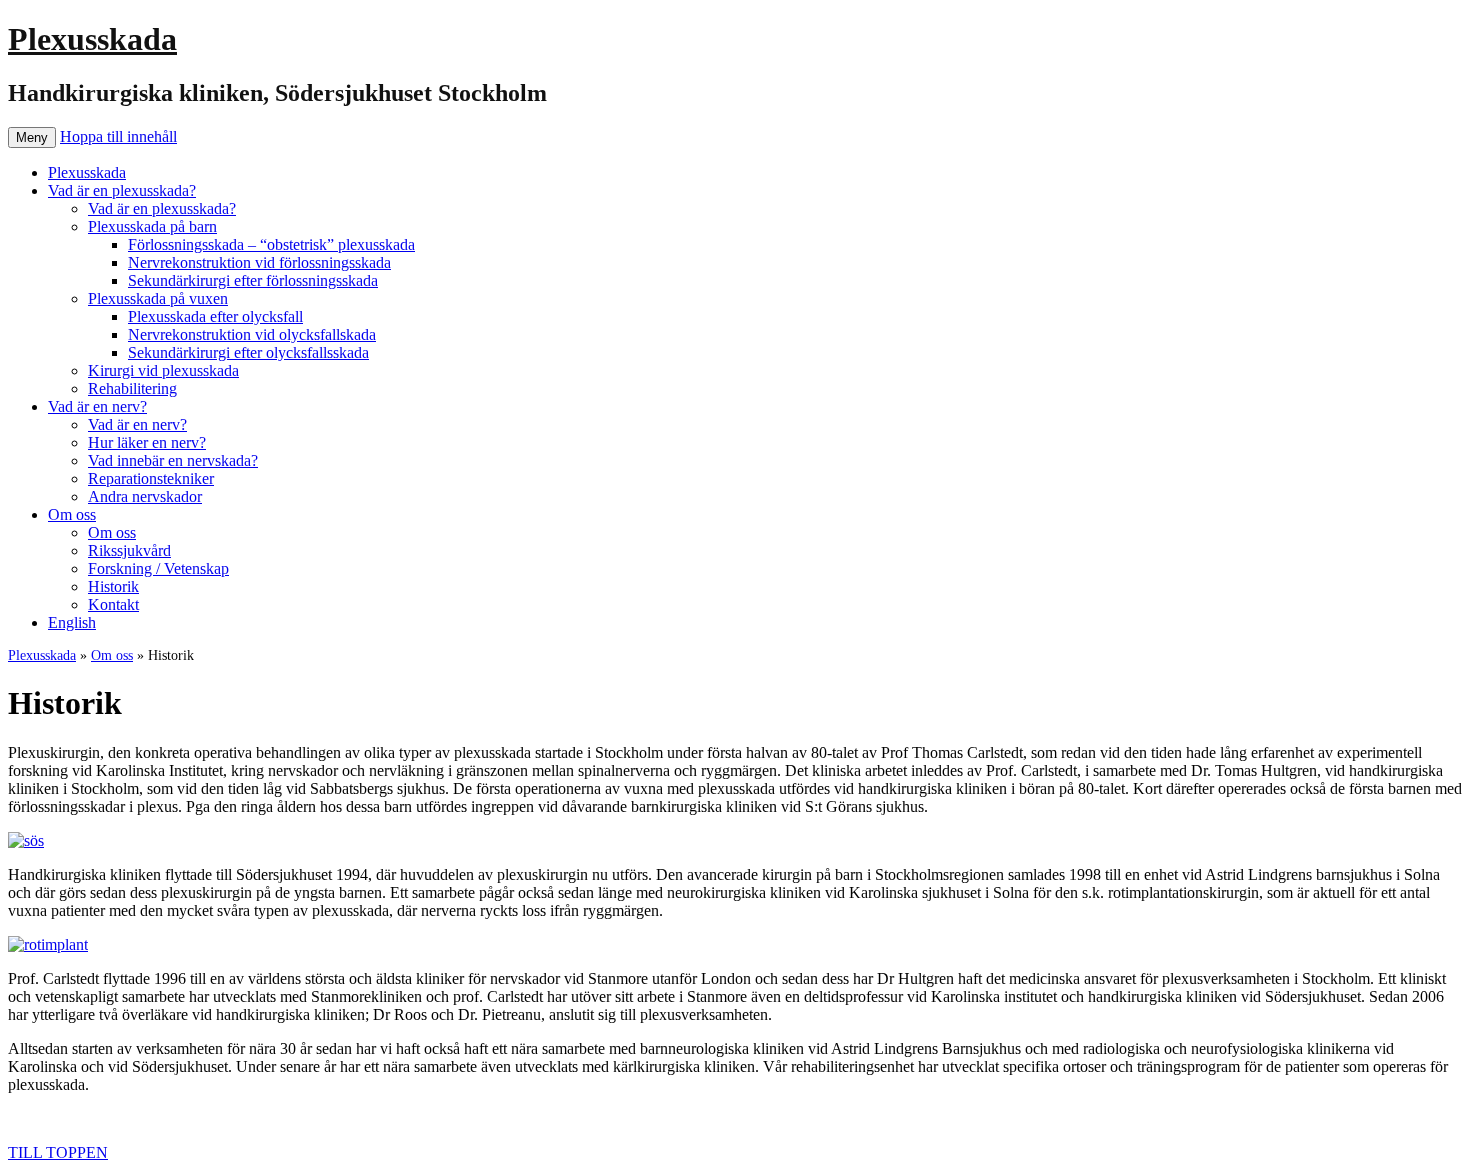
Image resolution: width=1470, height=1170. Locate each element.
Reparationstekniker (151, 478)
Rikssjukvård (129, 550)
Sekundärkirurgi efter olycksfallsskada (248, 352)
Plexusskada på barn (152, 226)
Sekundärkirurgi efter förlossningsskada (253, 280)
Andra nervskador (145, 496)
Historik (113, 586)
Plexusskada (92, 39)
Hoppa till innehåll (118, 136)
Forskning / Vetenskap (158, 568)
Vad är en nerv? (97, 406)
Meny (32, 137)
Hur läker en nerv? (147, 442)
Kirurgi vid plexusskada (163, 370)
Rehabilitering (132, 388)
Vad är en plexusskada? (122, 190)
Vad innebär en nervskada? (173, 460)
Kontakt (113, 604)
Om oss (72, 514)
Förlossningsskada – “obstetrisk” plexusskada (271, 244)
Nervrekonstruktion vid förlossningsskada (259, 262)
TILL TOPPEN (58, 1152)
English (72, 622)
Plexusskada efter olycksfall (215, 316)
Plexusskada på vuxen (158, 298)
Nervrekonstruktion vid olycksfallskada (252, 334)
